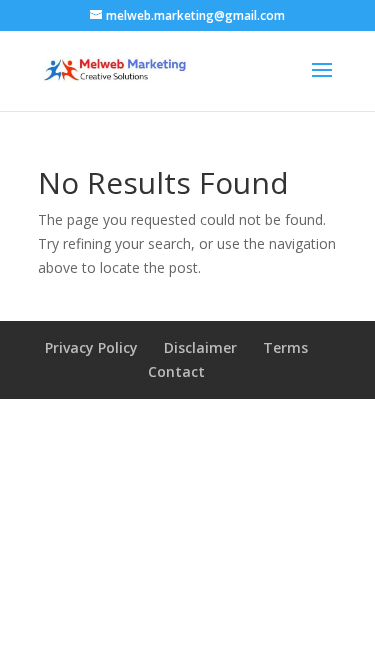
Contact (176, 371)
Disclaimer (200, 347)
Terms (285, 347)
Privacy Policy (91, 347)
